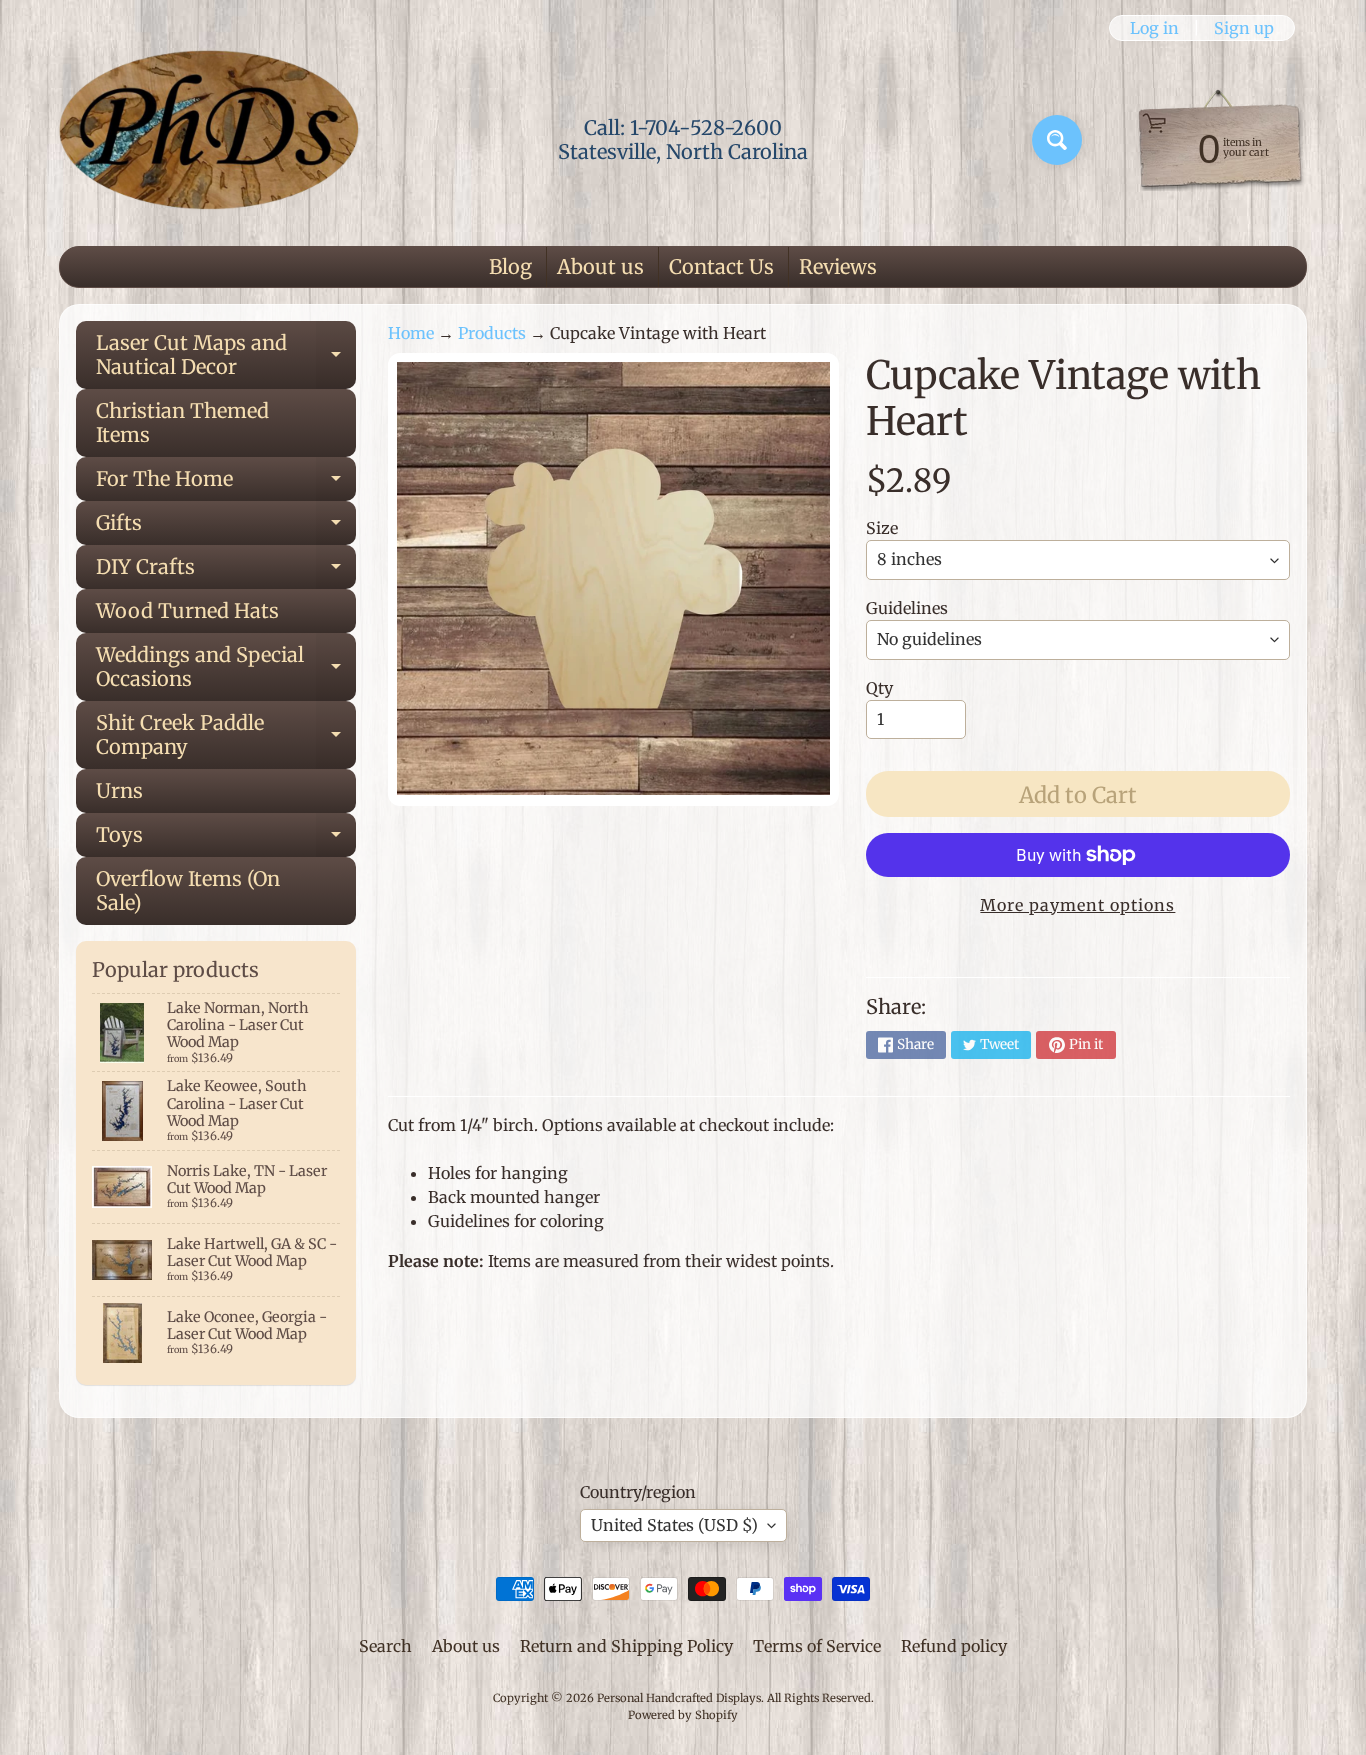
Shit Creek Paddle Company (226, 736)
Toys (226, 839)
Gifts (226, 527)
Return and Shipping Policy (626, 1646)
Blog (510, 266)
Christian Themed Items (182, 422)
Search (385, 1646)
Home (411, 333)
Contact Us (721, 266)
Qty (879, 688)
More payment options (1077, 905)
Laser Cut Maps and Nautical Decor (226, 356)
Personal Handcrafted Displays (679, 1698)
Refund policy (954, 1646)
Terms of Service (817, 1646)
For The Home (226, 483)
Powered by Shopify (683, 1715)
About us (600, 266)
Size (882, 528)
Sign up (1244, 28)
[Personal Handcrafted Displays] (209, 140)
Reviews (838, 266)
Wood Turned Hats (187, 610)
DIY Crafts (226, 571)
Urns (119, 790)
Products (492, 333)
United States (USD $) (674, 1525)
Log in (1154, 28)
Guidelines (907, 608)
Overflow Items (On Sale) (188, 890)
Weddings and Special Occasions (226, 668)
